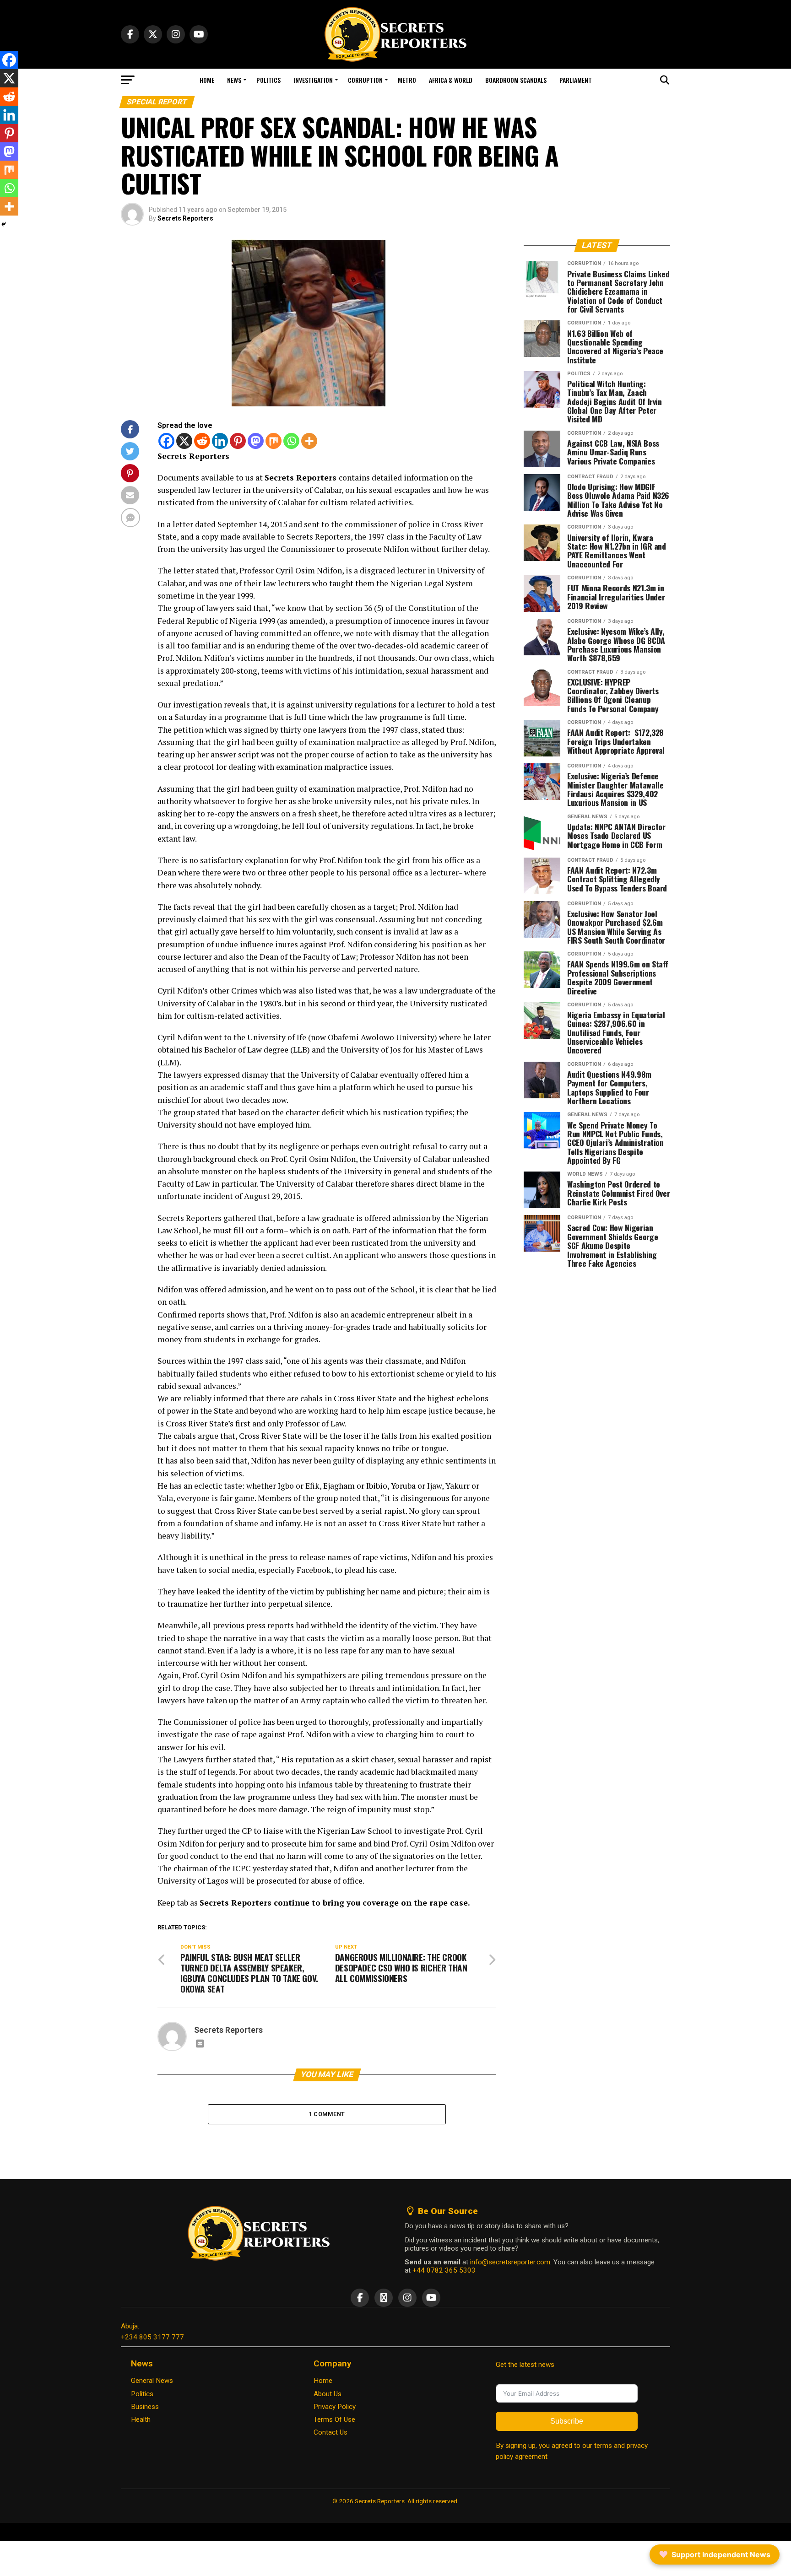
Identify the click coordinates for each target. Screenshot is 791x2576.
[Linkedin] (220, 441)
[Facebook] (166, 441)
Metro (407, 80)
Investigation (313, 80)
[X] (184, 441)
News (234, 80)
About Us (328, 2394)
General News (152, 2381)
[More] (309, 441)
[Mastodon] (256, 441)
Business (145, 2407)
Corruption (365, 80)
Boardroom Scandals (516, 80)
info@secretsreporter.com (510, 2262)
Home (207, 80)
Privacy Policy (335, 2407)
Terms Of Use (334, 2419)
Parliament (576, 80)
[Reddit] (202, 441)
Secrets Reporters (185, 218)
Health (141, 2419)
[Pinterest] (238, 441)
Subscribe (567, 2421)
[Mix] (274, 441)
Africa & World (451, 80)
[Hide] (4, 224)
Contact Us (330, 2432)
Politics (268, 80)
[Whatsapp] (291, 441)
